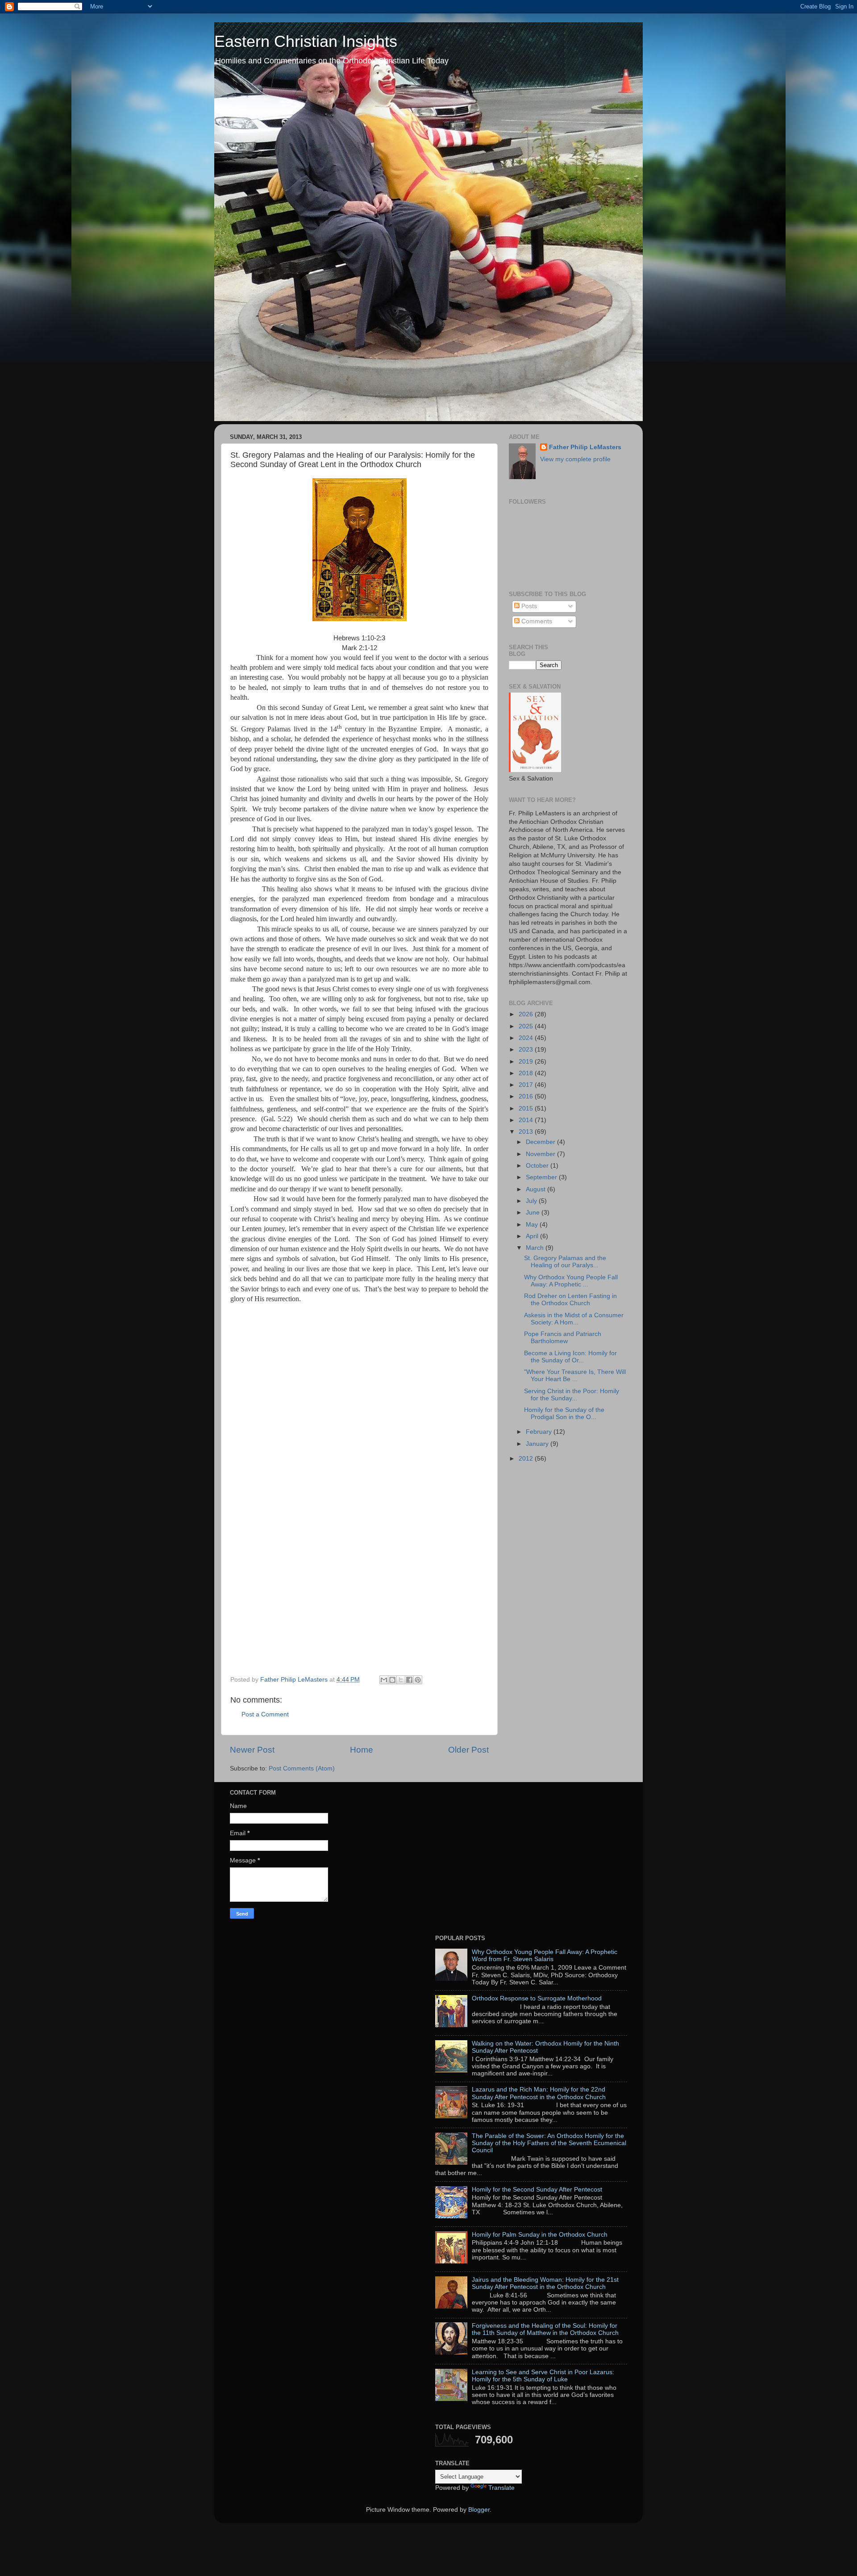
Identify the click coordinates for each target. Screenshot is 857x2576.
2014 (527, 1120)
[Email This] (384, 1680)
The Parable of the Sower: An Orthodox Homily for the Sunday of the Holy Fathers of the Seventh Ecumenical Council (549, 2143)
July (532, 1201)
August (537, 1189)
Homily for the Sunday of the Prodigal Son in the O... (564, 1413)
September (542, 1177)
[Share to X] (401, 1680)
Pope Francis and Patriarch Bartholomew (563, 1338)
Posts (528, 606)
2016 (527, 1096)
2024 (527, 1038)
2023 (527, 1050)
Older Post (468, 1750)
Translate (501, 2488)
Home (362, 1750)
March (536, 1248)
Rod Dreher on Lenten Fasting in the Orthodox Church (570, 1300)
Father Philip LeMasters (585, 447)
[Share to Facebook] (409, 1680)
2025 (527, 1026)
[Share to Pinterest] (418, 1680)
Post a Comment (265, 1714)
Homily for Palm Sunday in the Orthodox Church (540, 2235)
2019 (527, 1062)
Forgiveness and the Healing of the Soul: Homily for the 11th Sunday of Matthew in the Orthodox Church (545, 2329)
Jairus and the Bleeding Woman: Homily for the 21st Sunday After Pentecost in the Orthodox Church (545, 2283)
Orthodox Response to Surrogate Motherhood (537, 1998)
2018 (527, 1073)
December (541, 1142)
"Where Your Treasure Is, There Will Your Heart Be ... (575, 1376)
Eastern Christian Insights (306, 41)
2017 (527, 1085)
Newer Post (252, 1750)
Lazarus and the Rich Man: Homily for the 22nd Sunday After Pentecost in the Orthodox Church (539, 2093)
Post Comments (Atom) (302, 1768)
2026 (527, 1014)
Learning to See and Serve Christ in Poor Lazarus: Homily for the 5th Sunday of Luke (543, 2376)
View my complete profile (575, 459)
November (541, 1154)
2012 (527, 1459)
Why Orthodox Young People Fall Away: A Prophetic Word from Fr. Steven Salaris (545, 1956)
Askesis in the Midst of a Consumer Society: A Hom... (574, 1319)
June (534, 1213)
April (533, 1236)
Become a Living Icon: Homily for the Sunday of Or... (570, 1357)
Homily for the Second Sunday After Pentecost (537, 2190)
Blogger (479, 2510)
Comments (536, 621)
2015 (527, 1108)
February (540, 1432)
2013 (527, 1132)
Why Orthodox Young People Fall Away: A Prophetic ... (571, 1281)
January (538, 1444)
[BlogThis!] (392, 1680)
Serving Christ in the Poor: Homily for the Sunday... (572, 1395)
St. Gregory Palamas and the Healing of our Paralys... (565, 1262)
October (538, 1166)
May (533, 1225)
